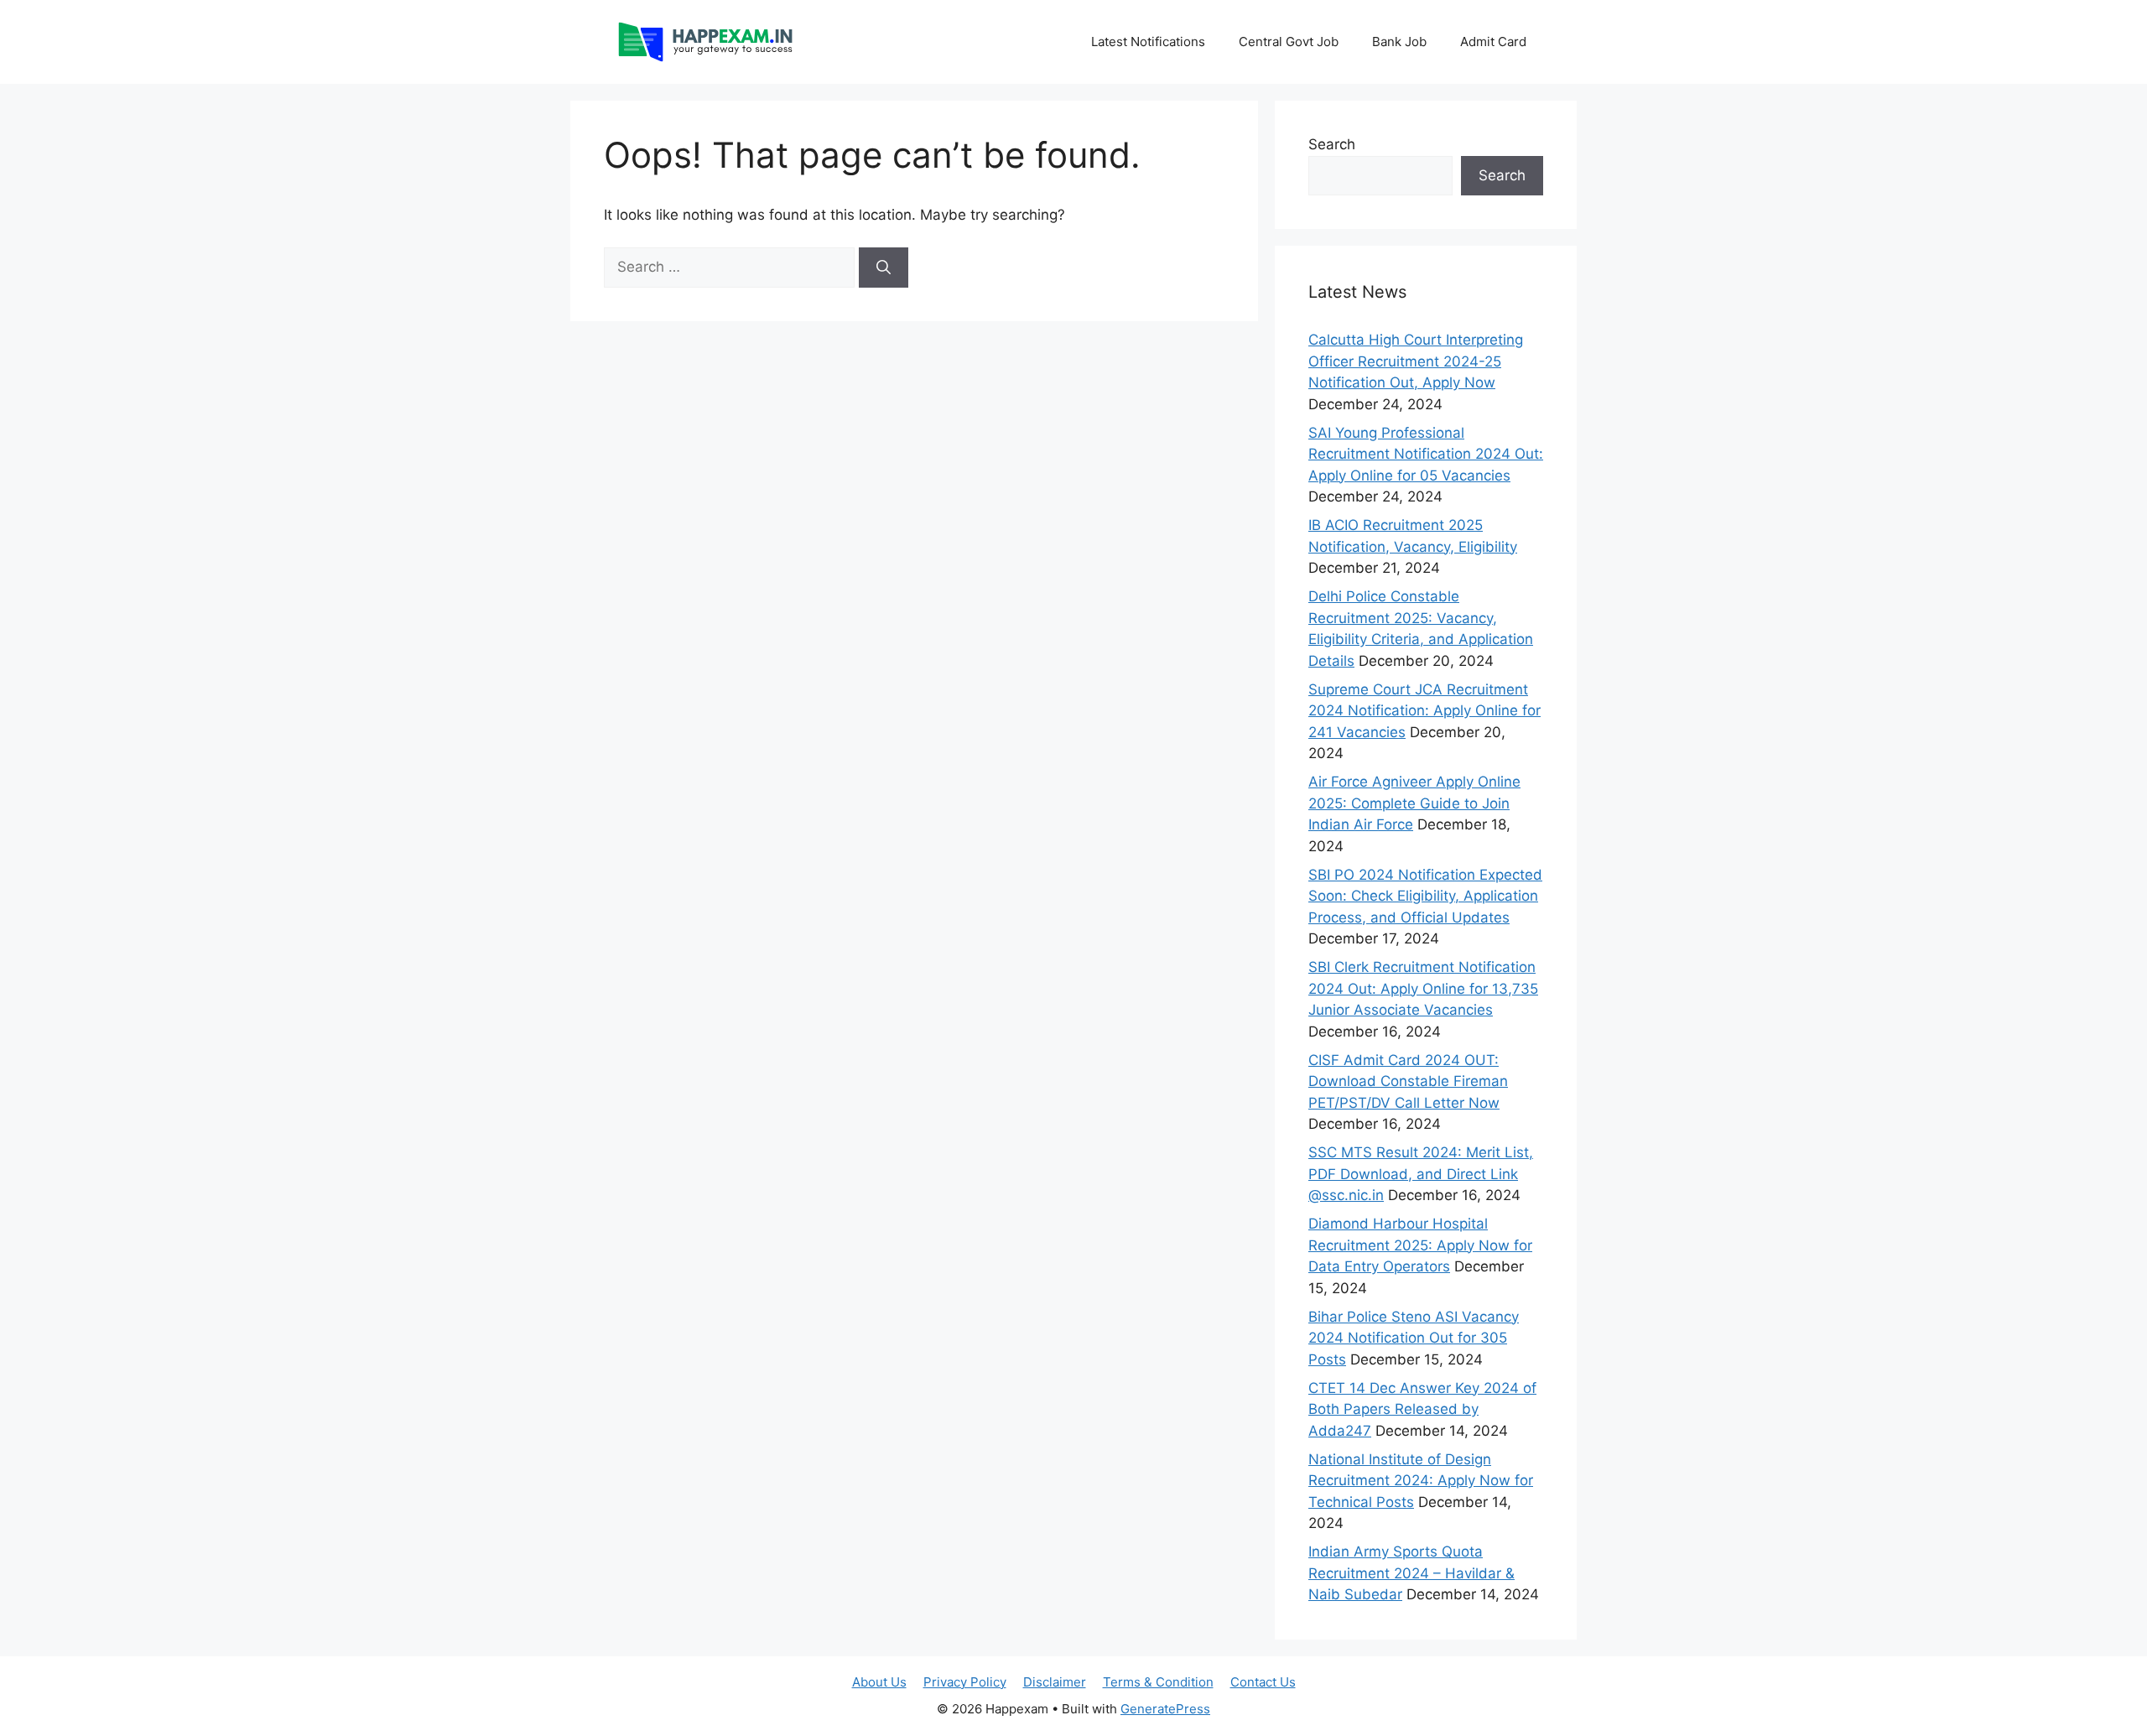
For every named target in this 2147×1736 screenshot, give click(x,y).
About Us (879, 1682)
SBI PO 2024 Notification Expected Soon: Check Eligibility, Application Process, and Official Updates (1425, 896)
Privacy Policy (965, 1682)
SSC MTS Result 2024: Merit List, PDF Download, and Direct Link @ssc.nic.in (1421, 1174)
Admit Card (1493, 42)
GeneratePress (1165, 1709)
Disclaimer (1055, 1682)
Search (1332, 144)
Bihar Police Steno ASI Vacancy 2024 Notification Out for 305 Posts (1414, 1338)
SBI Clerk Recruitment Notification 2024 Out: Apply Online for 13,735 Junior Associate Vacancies (1423, 988)
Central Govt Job (1289, 42)
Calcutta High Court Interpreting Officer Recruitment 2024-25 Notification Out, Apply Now (1416, 361)
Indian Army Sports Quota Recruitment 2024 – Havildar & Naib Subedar (1411, 1573)
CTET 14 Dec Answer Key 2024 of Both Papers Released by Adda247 (1422, 1409)
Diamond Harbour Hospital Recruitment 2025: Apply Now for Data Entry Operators (1420, 1245)
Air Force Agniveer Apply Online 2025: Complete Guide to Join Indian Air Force (1414, 803)
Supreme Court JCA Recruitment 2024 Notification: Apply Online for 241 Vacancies (1424, 711)
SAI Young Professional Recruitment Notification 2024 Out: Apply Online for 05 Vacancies (1426, 454)
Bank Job (1399, 42)
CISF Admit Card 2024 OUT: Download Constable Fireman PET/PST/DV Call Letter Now (1408, 1081)
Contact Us (1263, 1682)
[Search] (884, 268)
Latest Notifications (1148, 42)
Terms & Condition (1158, 1682)
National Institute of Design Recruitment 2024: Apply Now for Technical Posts (1421, 1481)
